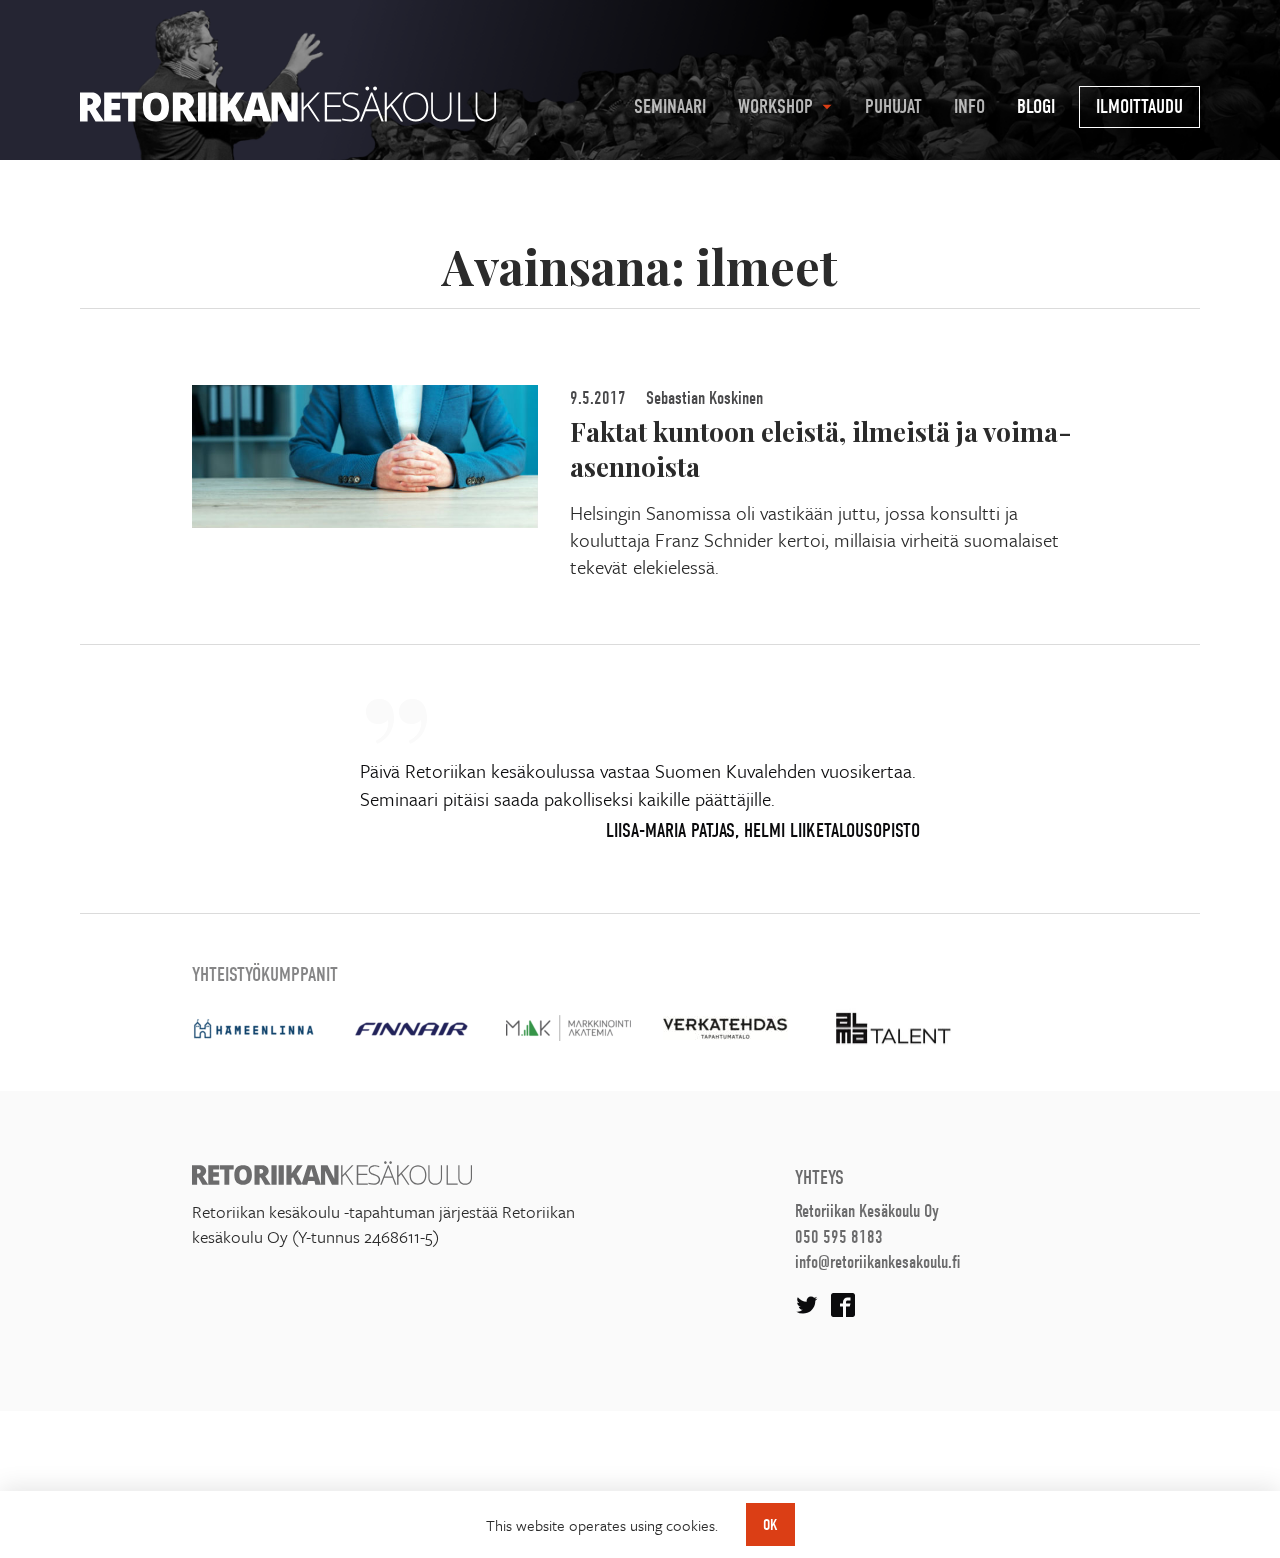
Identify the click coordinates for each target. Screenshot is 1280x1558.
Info (969, 106)
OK (770, 1525)
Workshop (775, 106)
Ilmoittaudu (1139, 106)
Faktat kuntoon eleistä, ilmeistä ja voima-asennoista (821, 448)
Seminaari (670, 106)
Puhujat (893, 106)
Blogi (1036, 106)
